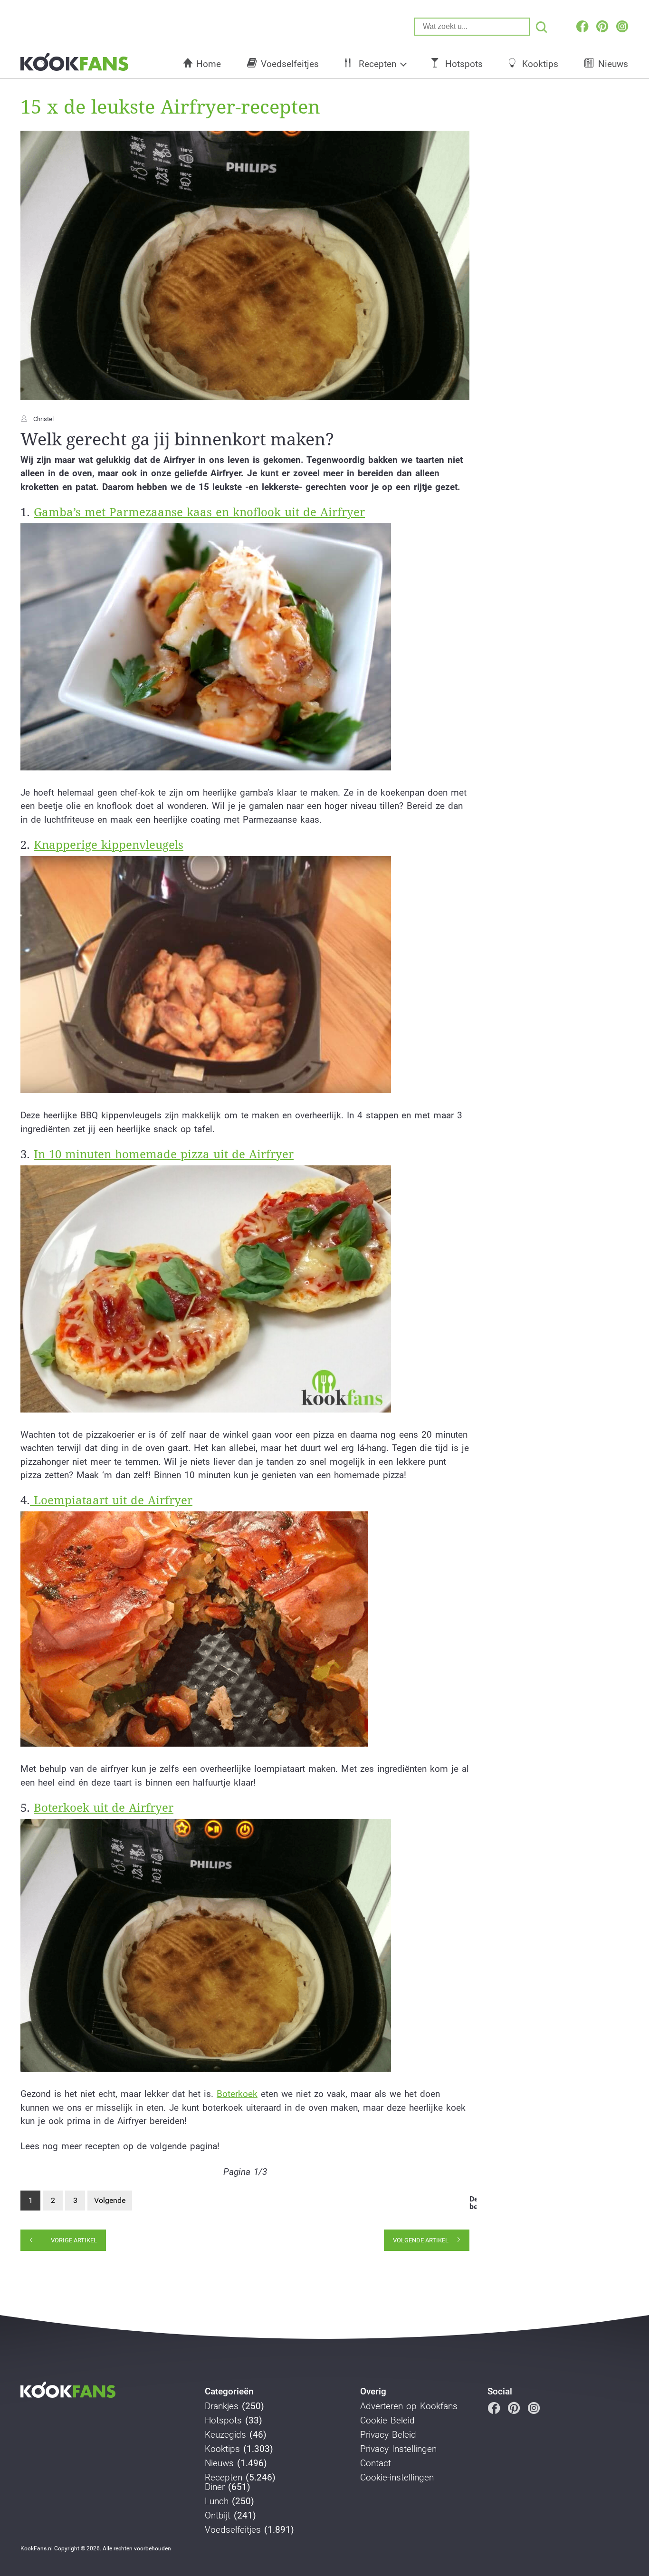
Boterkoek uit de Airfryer (104, 1808)
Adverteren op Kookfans (409, 2406)
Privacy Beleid (388, 2435)
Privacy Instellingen (398, 2449)
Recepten (377, 64)
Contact (376, 2463)
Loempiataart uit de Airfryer (111, 1500)
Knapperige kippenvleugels (109, 845)
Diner (215, 2487)
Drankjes (222, 2406)
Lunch (217, 2501)
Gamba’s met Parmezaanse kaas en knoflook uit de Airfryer (199, 512)
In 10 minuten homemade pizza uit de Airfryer (164, 1154)
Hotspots (464, 64)
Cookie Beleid (387, 2421)
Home (209, 64)
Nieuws (613, 64)
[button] (206, 647)
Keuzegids (225, 2435)
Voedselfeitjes (290, 64)
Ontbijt (218, 2516)
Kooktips (540, 64)
